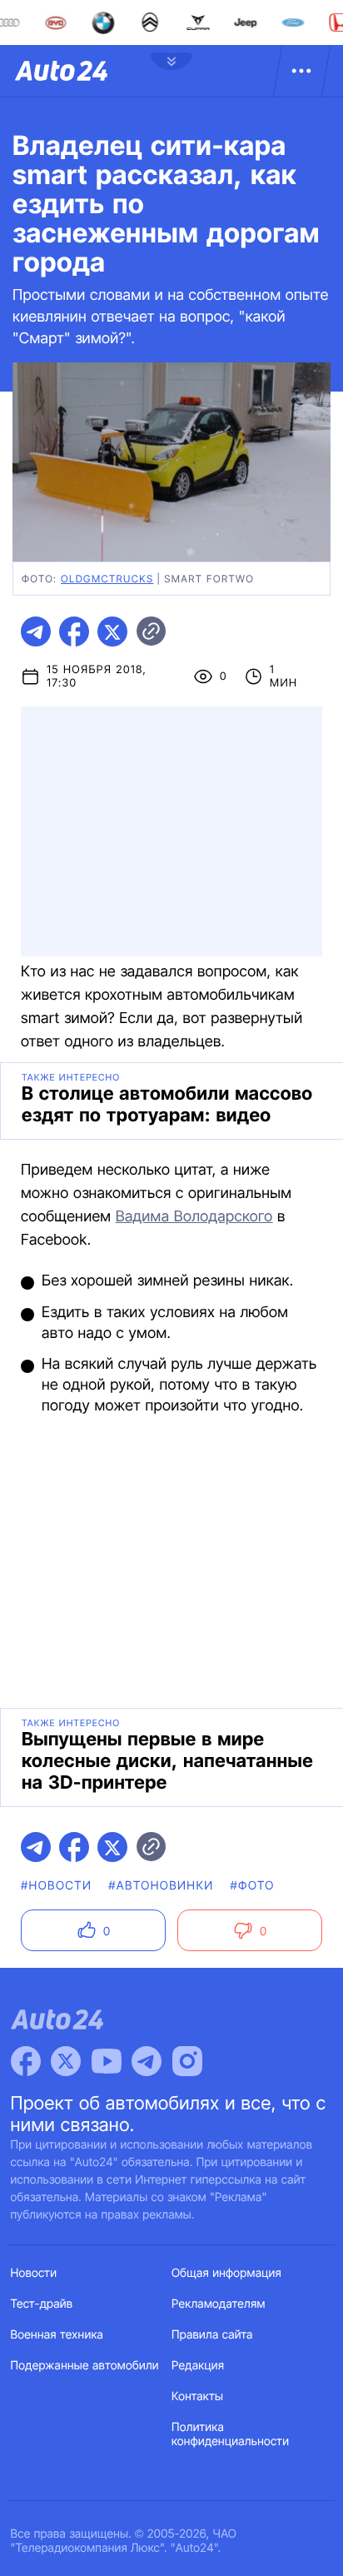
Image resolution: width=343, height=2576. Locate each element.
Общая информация (226, 2273)
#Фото (253, 1886)
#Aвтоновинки (161, 1886)
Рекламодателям (219, 2304)
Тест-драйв (42, 2304)
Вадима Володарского (194, 1217)
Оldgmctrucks (107, 579)
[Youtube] (107, 2061)
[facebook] (74, 632)
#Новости (56, 1886)
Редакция (198, 2366)
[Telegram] (147, 2061)
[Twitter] (66, 2061)
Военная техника (57, 2335)
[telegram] (36, 632)
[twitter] (112, 632)
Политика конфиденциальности (230, 2434)
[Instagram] (187, 2061)
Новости (34, 2273)
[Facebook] (26, 2061)
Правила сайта (212, 2335)
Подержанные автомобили (85, 2366)
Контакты (197, 2396)
